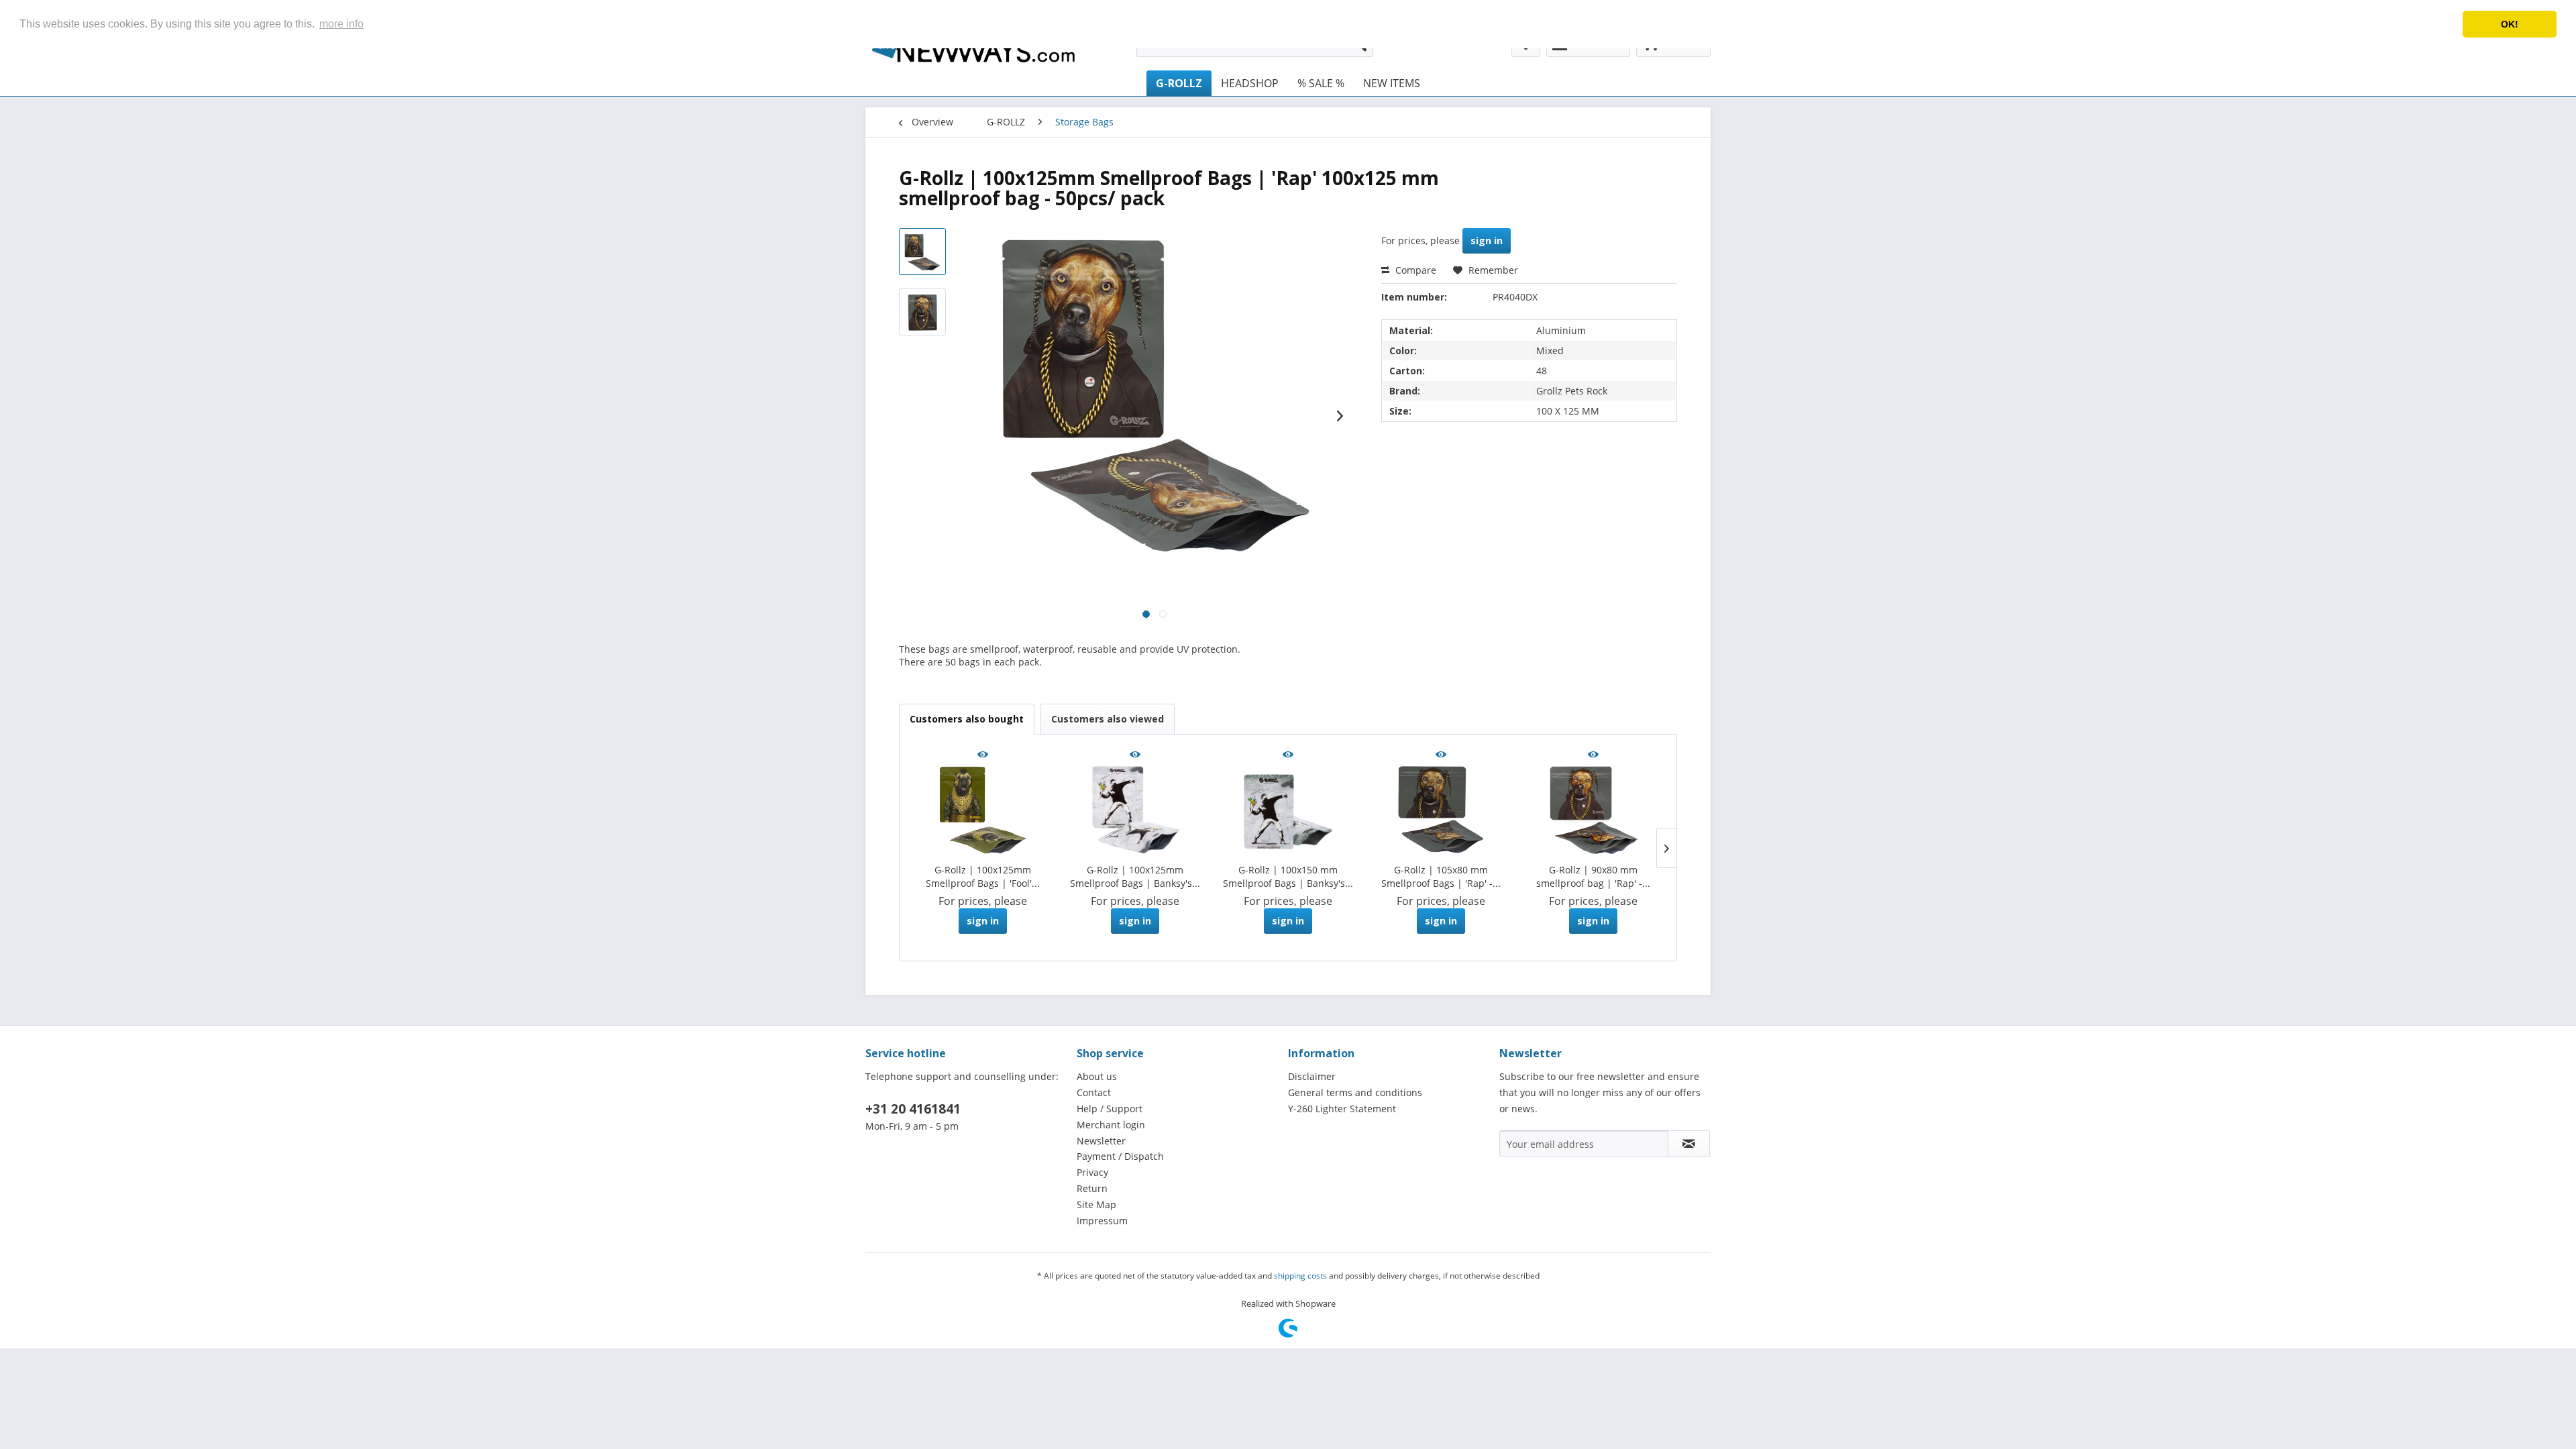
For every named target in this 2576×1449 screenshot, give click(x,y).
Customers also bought (967, 719)
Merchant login (1111, 1125)
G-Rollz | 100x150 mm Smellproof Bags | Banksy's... (1288, 876)
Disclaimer (1312, 1076)
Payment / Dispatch (1120, 1156)
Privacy (1092, 1172)
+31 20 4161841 (913, 1109)
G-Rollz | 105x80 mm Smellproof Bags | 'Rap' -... (1441, 876)
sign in (1487, 240)
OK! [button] (2510, 24)
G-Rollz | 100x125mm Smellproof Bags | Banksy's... (1135, 876)
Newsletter (1101, 1141)
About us (1097, 1076)
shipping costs (1300, 1276)
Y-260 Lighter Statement (1342, 1109)
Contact (1094, 1092)
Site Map (1096, 1204)
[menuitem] (1179, 83)
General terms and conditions (1355, 1092)
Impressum (1102, 1221)
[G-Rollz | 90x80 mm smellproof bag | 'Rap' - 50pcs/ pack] (1593, 810)
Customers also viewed (1108, 719)
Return (1092, 1188)
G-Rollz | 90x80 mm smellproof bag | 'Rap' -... (1593, 876)
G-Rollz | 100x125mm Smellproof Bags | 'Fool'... (983, 876)
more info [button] (341, 24)
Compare (1414, 270)
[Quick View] (983, 755)
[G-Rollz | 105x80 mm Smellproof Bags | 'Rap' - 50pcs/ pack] (1441, 810)
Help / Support (1110, 1109)
